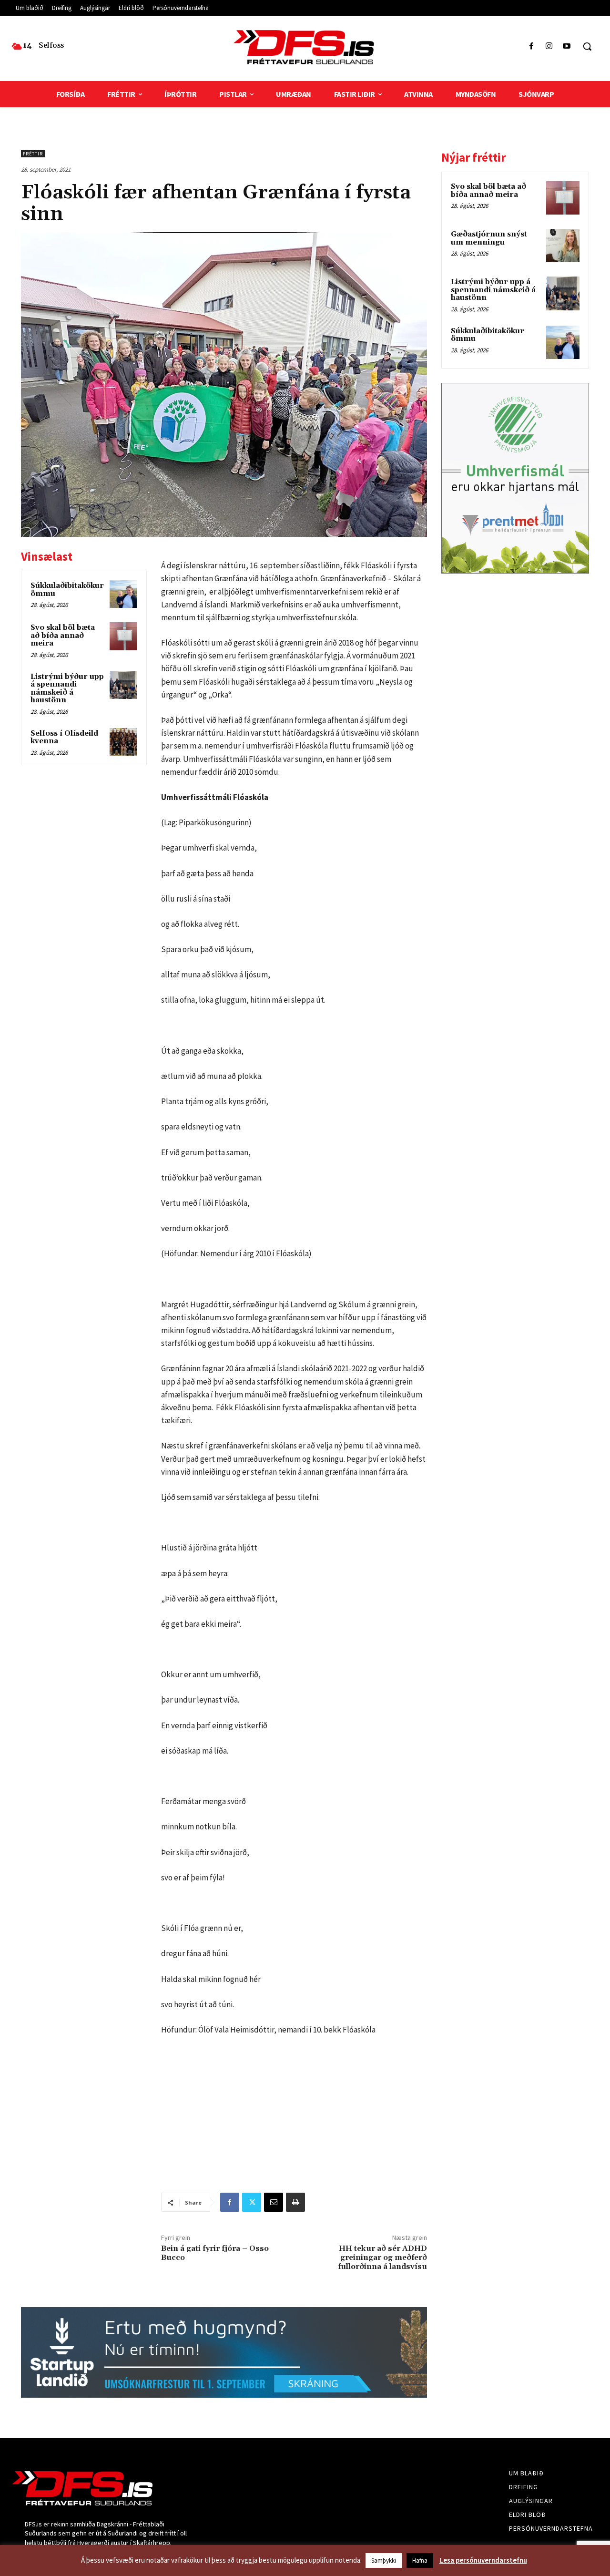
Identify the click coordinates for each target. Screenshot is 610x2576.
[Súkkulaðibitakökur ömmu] (123, 594)
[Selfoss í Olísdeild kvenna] (123, 742)
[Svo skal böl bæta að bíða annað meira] (123, 636)
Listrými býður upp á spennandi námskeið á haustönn (67, 689)
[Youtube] (567, 46)
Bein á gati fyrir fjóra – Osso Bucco (215, 2253)
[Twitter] (252, 2202)
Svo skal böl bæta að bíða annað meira (63, 636)
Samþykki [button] (384, 2561)
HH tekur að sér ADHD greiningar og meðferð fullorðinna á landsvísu (382, 2258)
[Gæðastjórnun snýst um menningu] (563, 246)
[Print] (295, 2202)
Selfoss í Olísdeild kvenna (64, 738)
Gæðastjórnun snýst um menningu (489, 238)
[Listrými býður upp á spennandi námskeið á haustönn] (123, 685)
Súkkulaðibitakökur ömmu (67, 590)
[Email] (274, 2202)
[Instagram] (549, 46)
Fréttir (33, 154)
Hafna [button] (420, 2561)
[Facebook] (531, 46)
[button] (587, 46)
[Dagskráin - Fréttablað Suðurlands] (305, 47)
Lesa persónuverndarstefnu (483, 2560)
